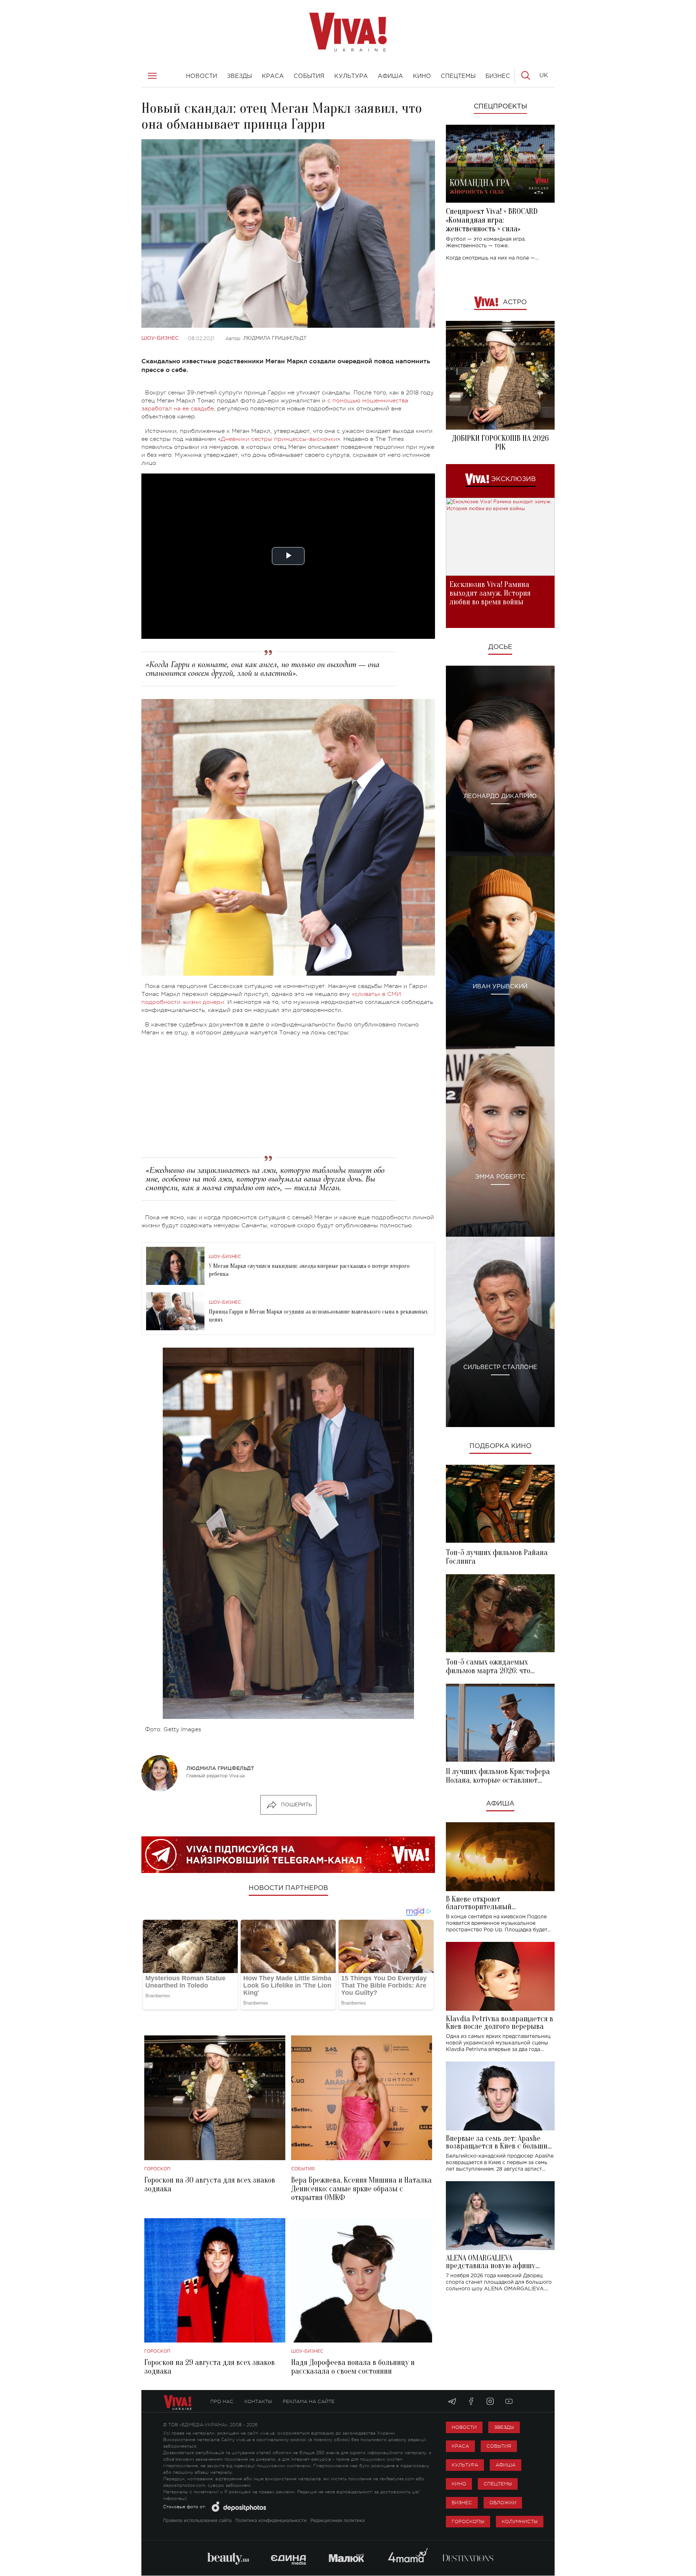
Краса (460, 2446)
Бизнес (462, 2503)
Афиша (500, 1804)
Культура (465, 2465)
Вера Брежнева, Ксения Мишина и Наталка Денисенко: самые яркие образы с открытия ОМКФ (361, 2189)
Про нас (222, 2401)
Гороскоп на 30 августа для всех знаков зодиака (210, 2184)
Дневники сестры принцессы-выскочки (279, 439)
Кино (459, 2484)
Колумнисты (520, 2521)
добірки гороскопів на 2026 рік (500, 443)
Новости (464, 2427)
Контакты (258, 2401)
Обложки (503, 2503)
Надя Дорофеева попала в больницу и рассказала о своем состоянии (353, 2367)
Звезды (504, 2427)
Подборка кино (500, 1446)
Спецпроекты (500, 107)
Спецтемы (498, 2484)
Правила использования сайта (197, 2521)
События (303, 2169)
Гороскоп (157, 2169)
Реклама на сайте (309, 2401)
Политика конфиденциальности (271, 2521)
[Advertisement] (288, 1094)
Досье (500, 647)
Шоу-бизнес (160, 338)
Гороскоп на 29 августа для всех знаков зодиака (210, 2367)
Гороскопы (468, 2521)
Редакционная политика (337, 2521)
